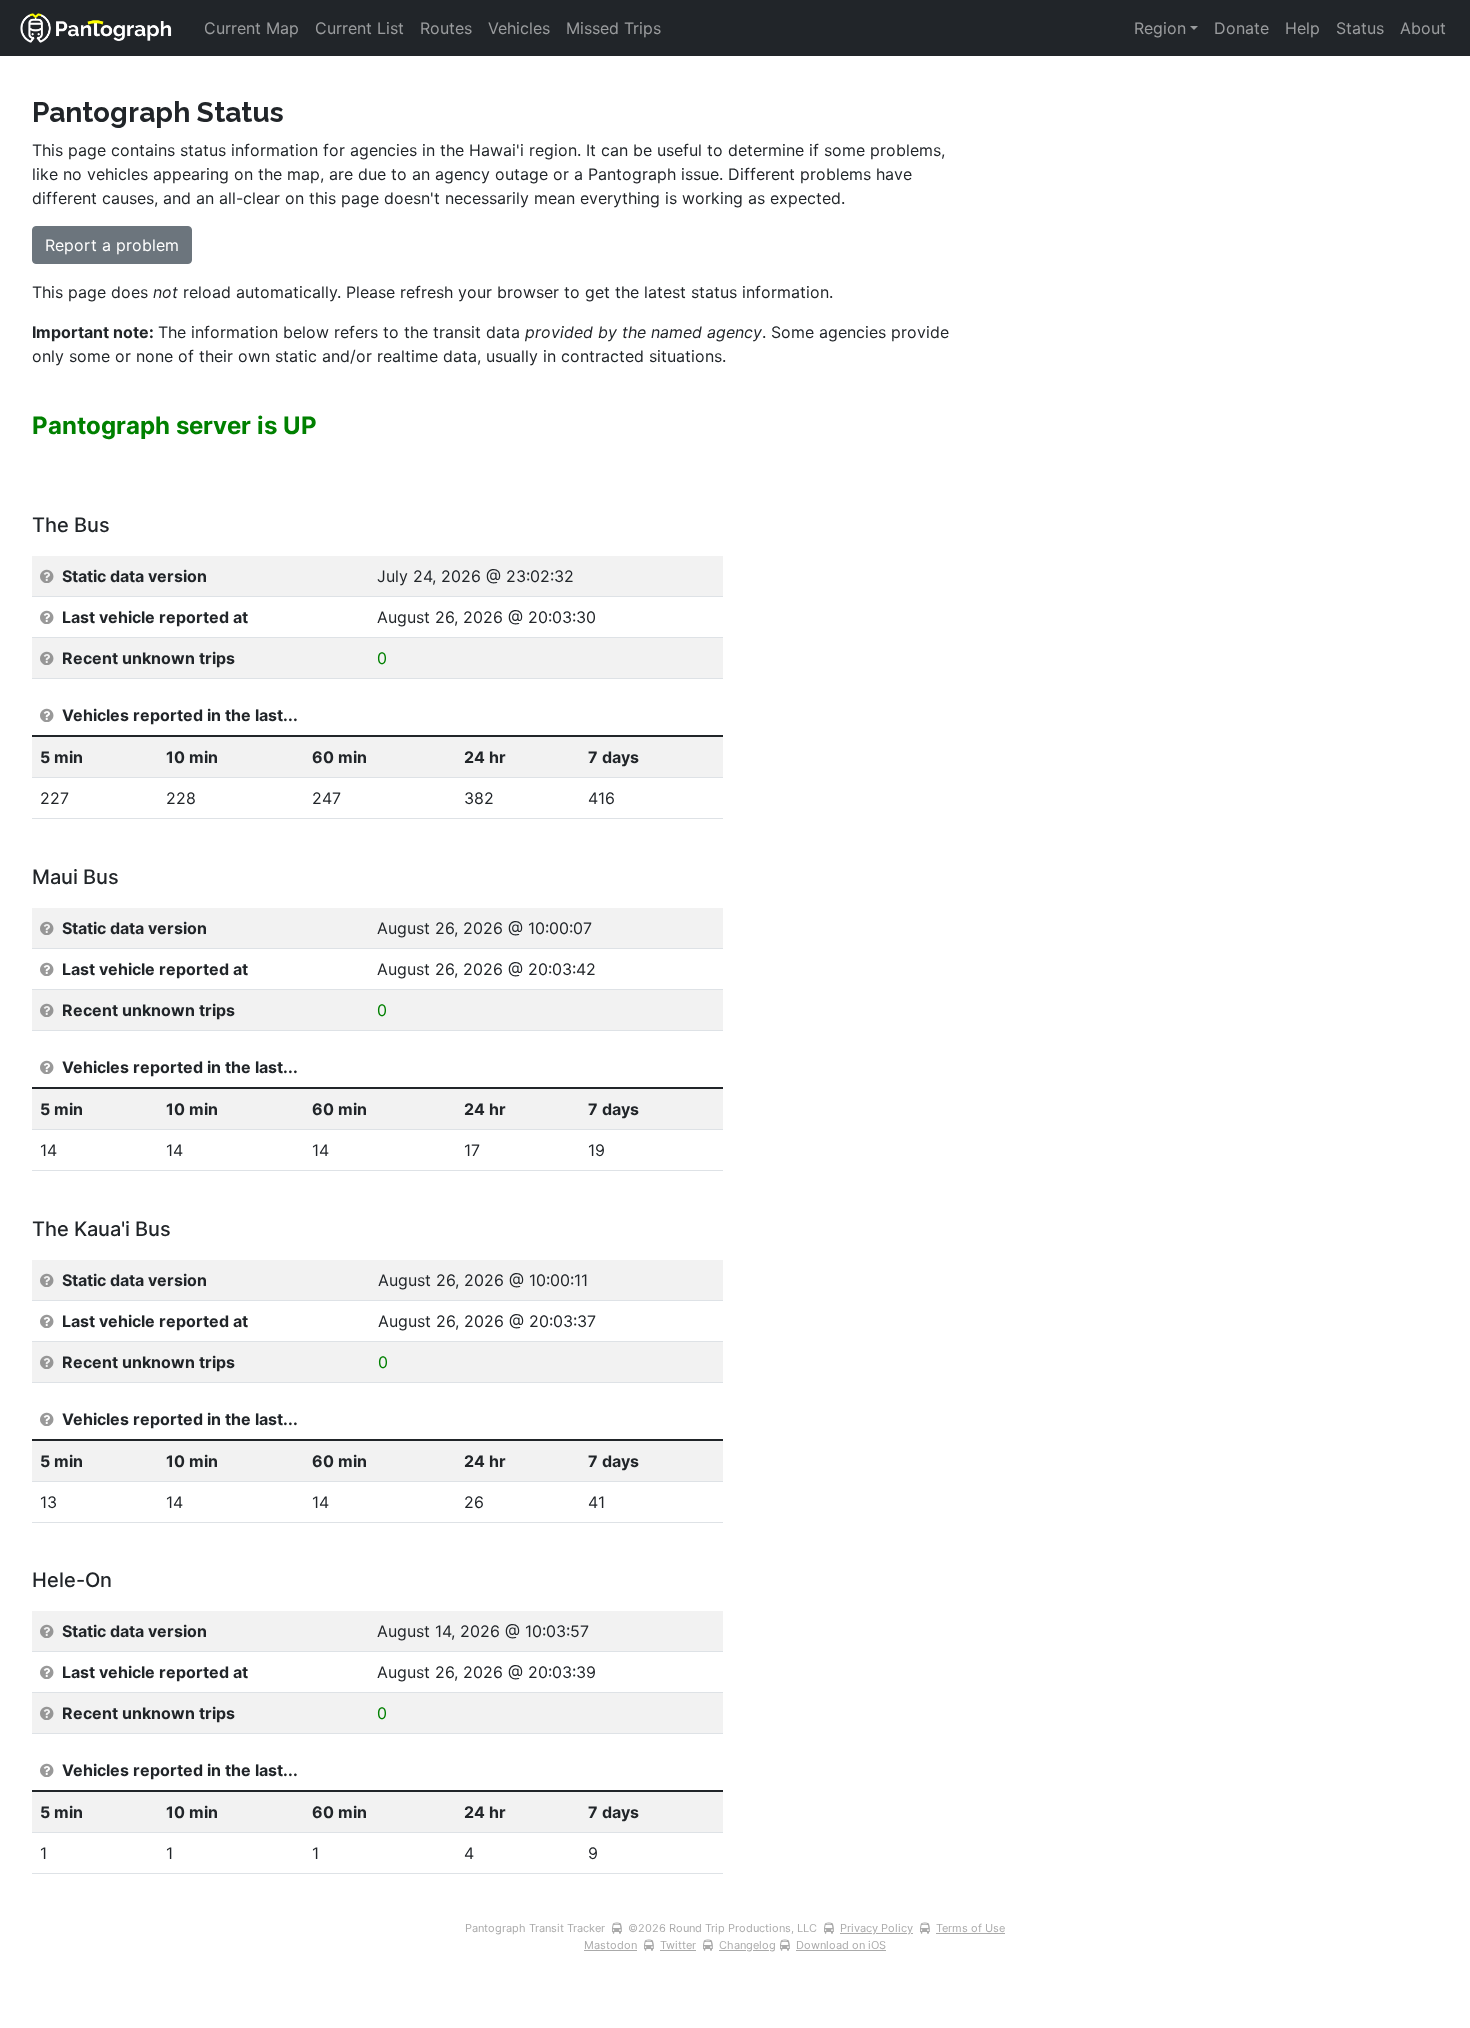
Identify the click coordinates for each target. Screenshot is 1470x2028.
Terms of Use (970, 1928)
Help (1302, 28)
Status (1360, 28)
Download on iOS (841, 1945)
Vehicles (519, 28)
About (1423, 28)
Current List (359, 28)
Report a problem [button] (112, 245)
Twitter (678, 1945)
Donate (1241, 28)
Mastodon (610, 1945)
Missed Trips (613, 28)
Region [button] (1160, 28)
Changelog (747, 1945)
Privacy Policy (876, 1928)
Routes (446, 28)
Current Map (251, 28)
